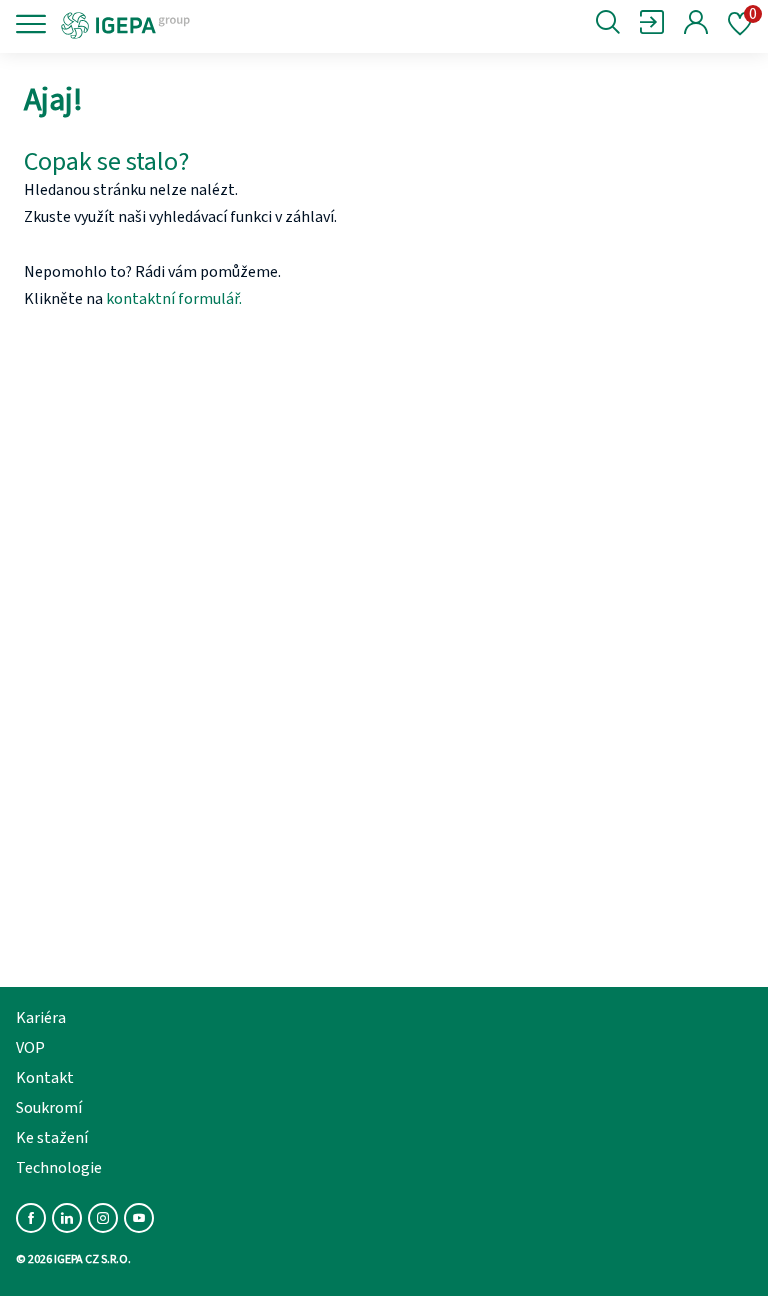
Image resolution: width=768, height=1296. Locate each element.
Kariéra (41, 1018)
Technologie (59, 1168)
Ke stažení (52, 1138)
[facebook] (31, 1218)
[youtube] (139, 1218)
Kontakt (45, 1078)
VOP (30, 1048)
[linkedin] (67, 1218)
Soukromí (49, 1108)
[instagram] (103, 1218)
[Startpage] (192, 24)
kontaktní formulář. (174, 299)
